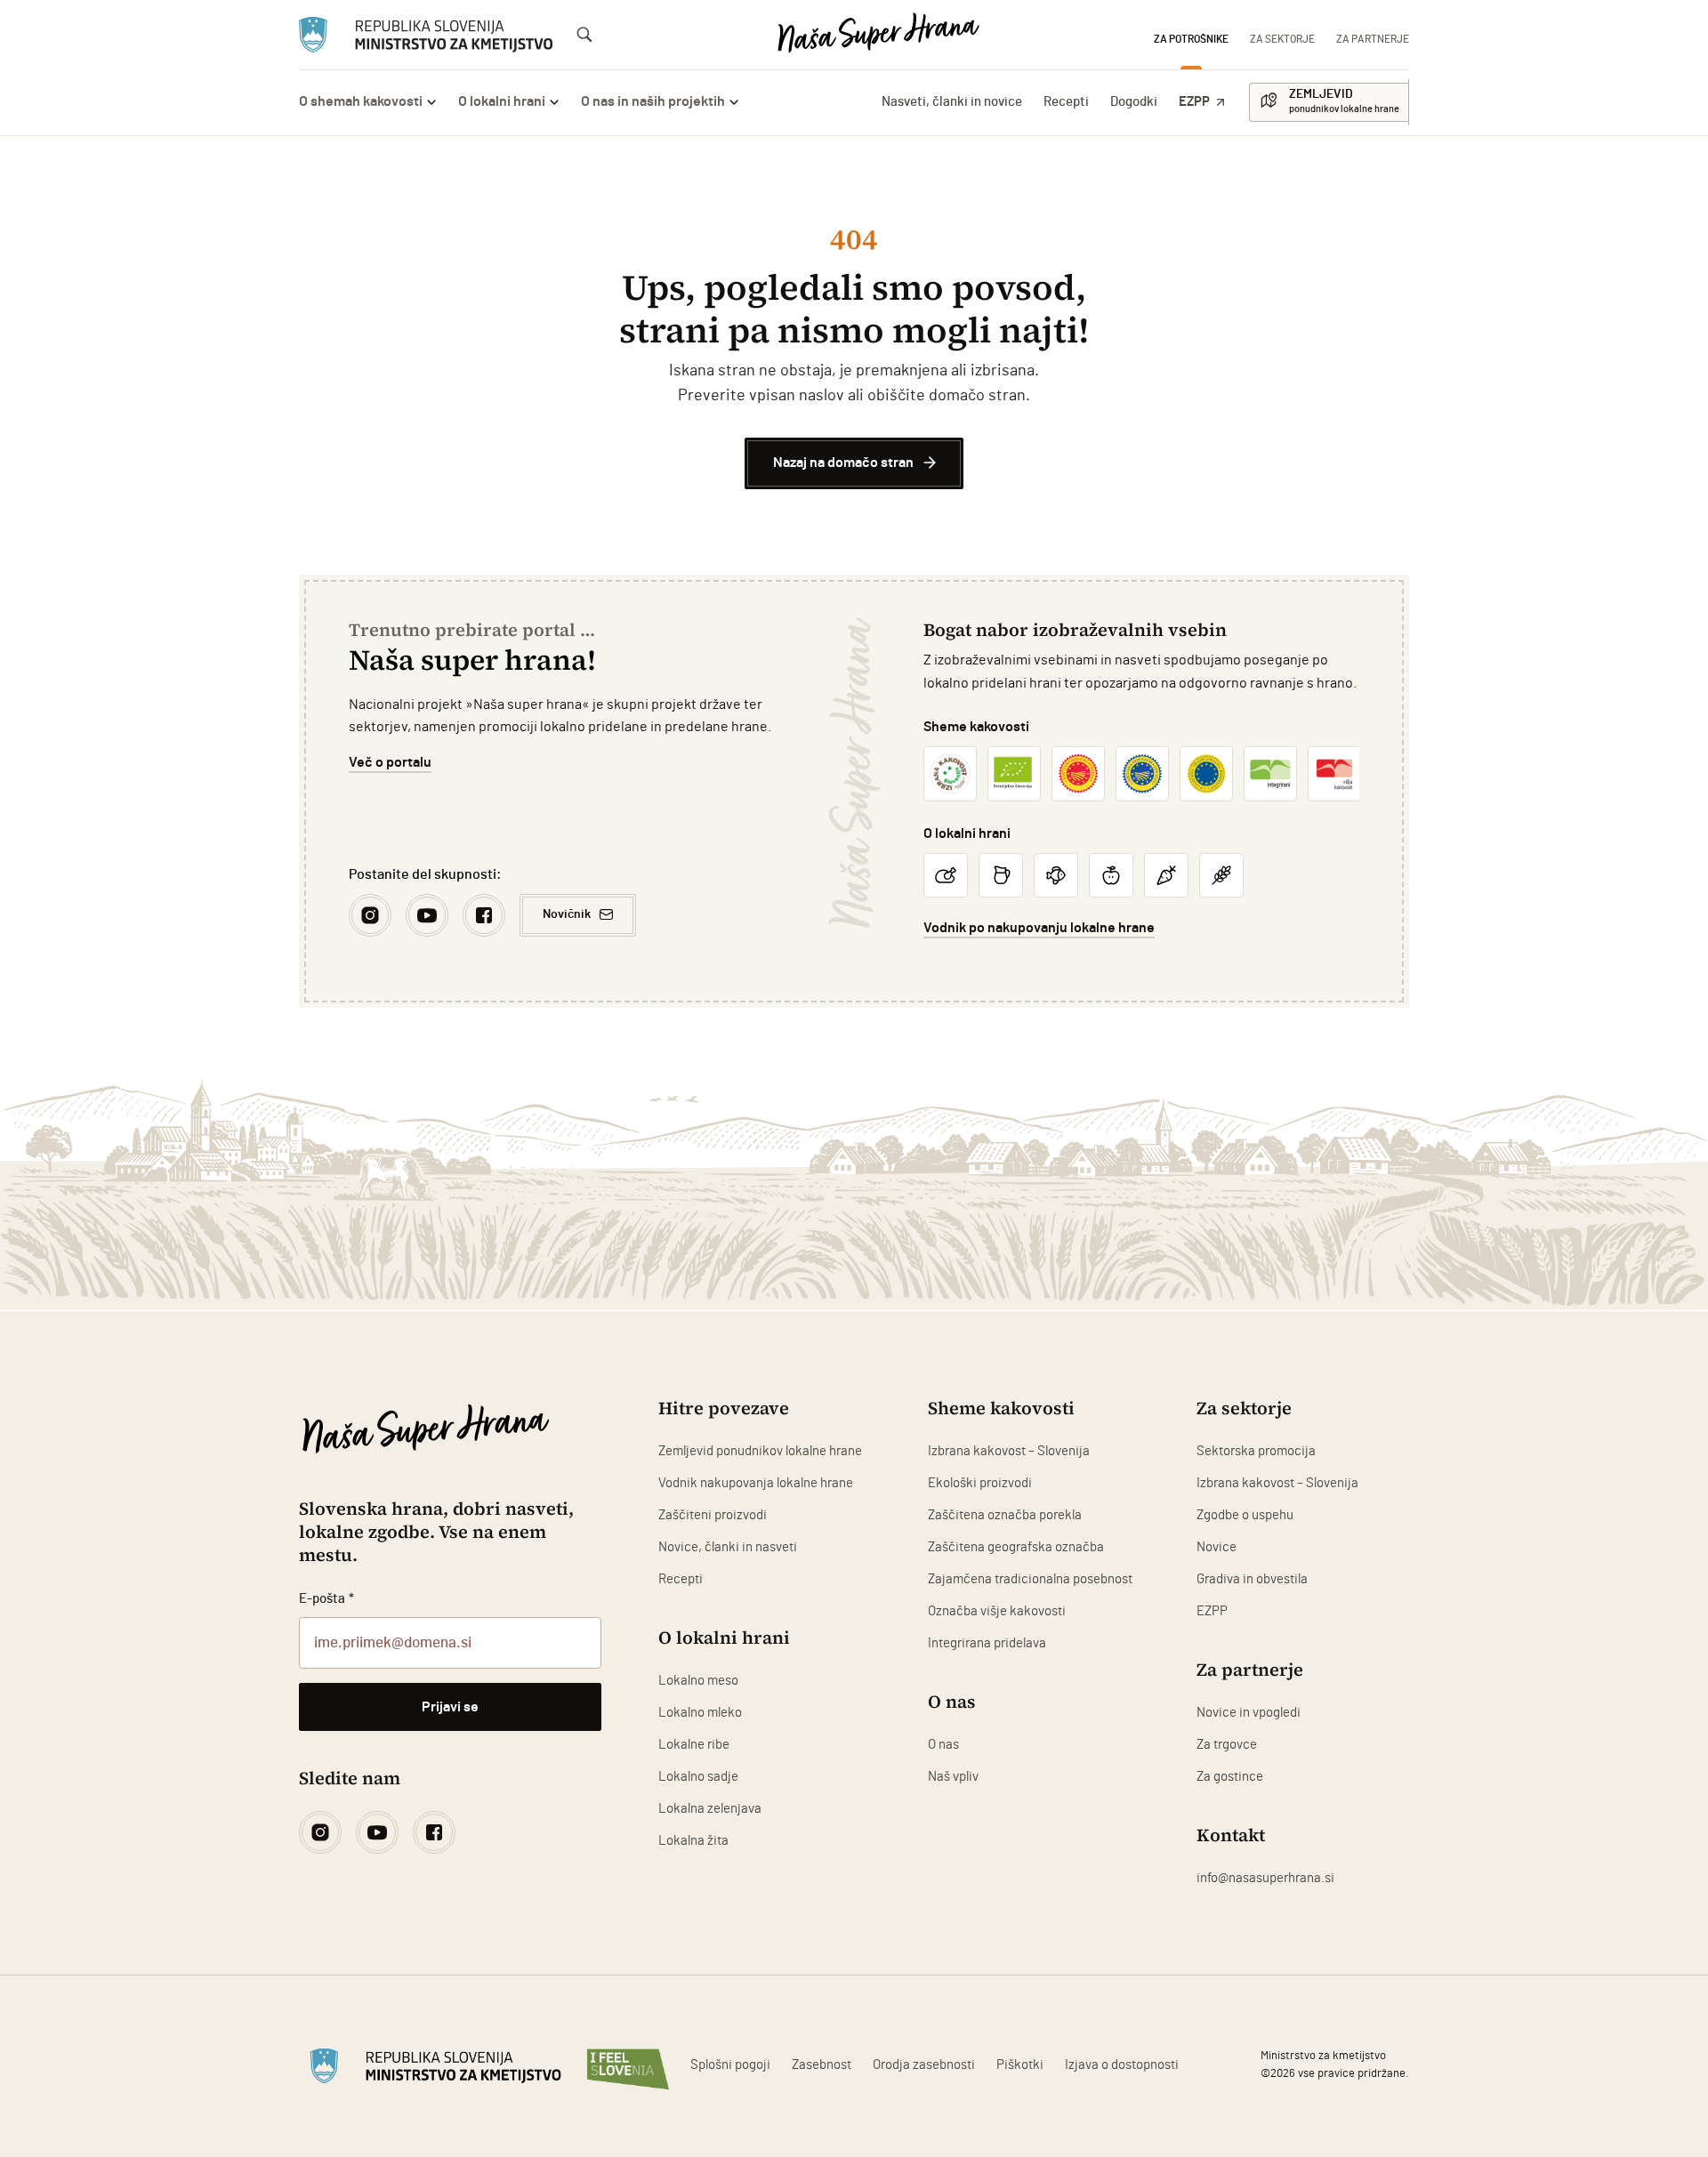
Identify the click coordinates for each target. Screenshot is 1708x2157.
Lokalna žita (693, 1841)
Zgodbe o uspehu (1245, 1515)
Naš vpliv (953, 1777)
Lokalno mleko (700, 1713)
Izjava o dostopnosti (1122, 2065)
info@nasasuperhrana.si (1265, 1878)
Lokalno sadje (698, 1777)
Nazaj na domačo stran (843, 463)
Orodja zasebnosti (924, 2065)
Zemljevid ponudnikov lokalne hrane (760, 1451)
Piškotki (1020, 2065)
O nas (943, 1745)
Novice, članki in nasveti (728, 1547)
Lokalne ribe (694, 1745)
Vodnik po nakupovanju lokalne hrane (1039, 928)
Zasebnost (822, 2065)
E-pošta (326, 1599)
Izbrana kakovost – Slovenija (1009, 1451)
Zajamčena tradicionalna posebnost (1030, 1579)
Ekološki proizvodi (980, 1483)
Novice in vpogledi (1249, 1713)
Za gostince (1230, 1777)
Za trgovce (1227, 1745)
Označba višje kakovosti (997, 1611)
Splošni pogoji (730, 2065)
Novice (1217, 1547)
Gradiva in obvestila (1252, 1579)
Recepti (1066, 102)
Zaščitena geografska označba (1016, 1547)
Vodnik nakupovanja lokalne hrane (756, 1483)
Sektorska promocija (1256, 1451)
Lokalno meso (698, 1681)
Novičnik (567, 914)
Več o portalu (390, 762)
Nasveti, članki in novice (952, 102)
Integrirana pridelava (987, 1643)
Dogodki (1134, 102)
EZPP (1194, 102)
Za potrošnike (1191, 39)
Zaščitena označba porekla (1005, 1515)
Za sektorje (1282, 39)
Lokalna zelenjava (710, 1809)
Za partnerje (1373, 39)
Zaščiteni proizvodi (713, 1515)
